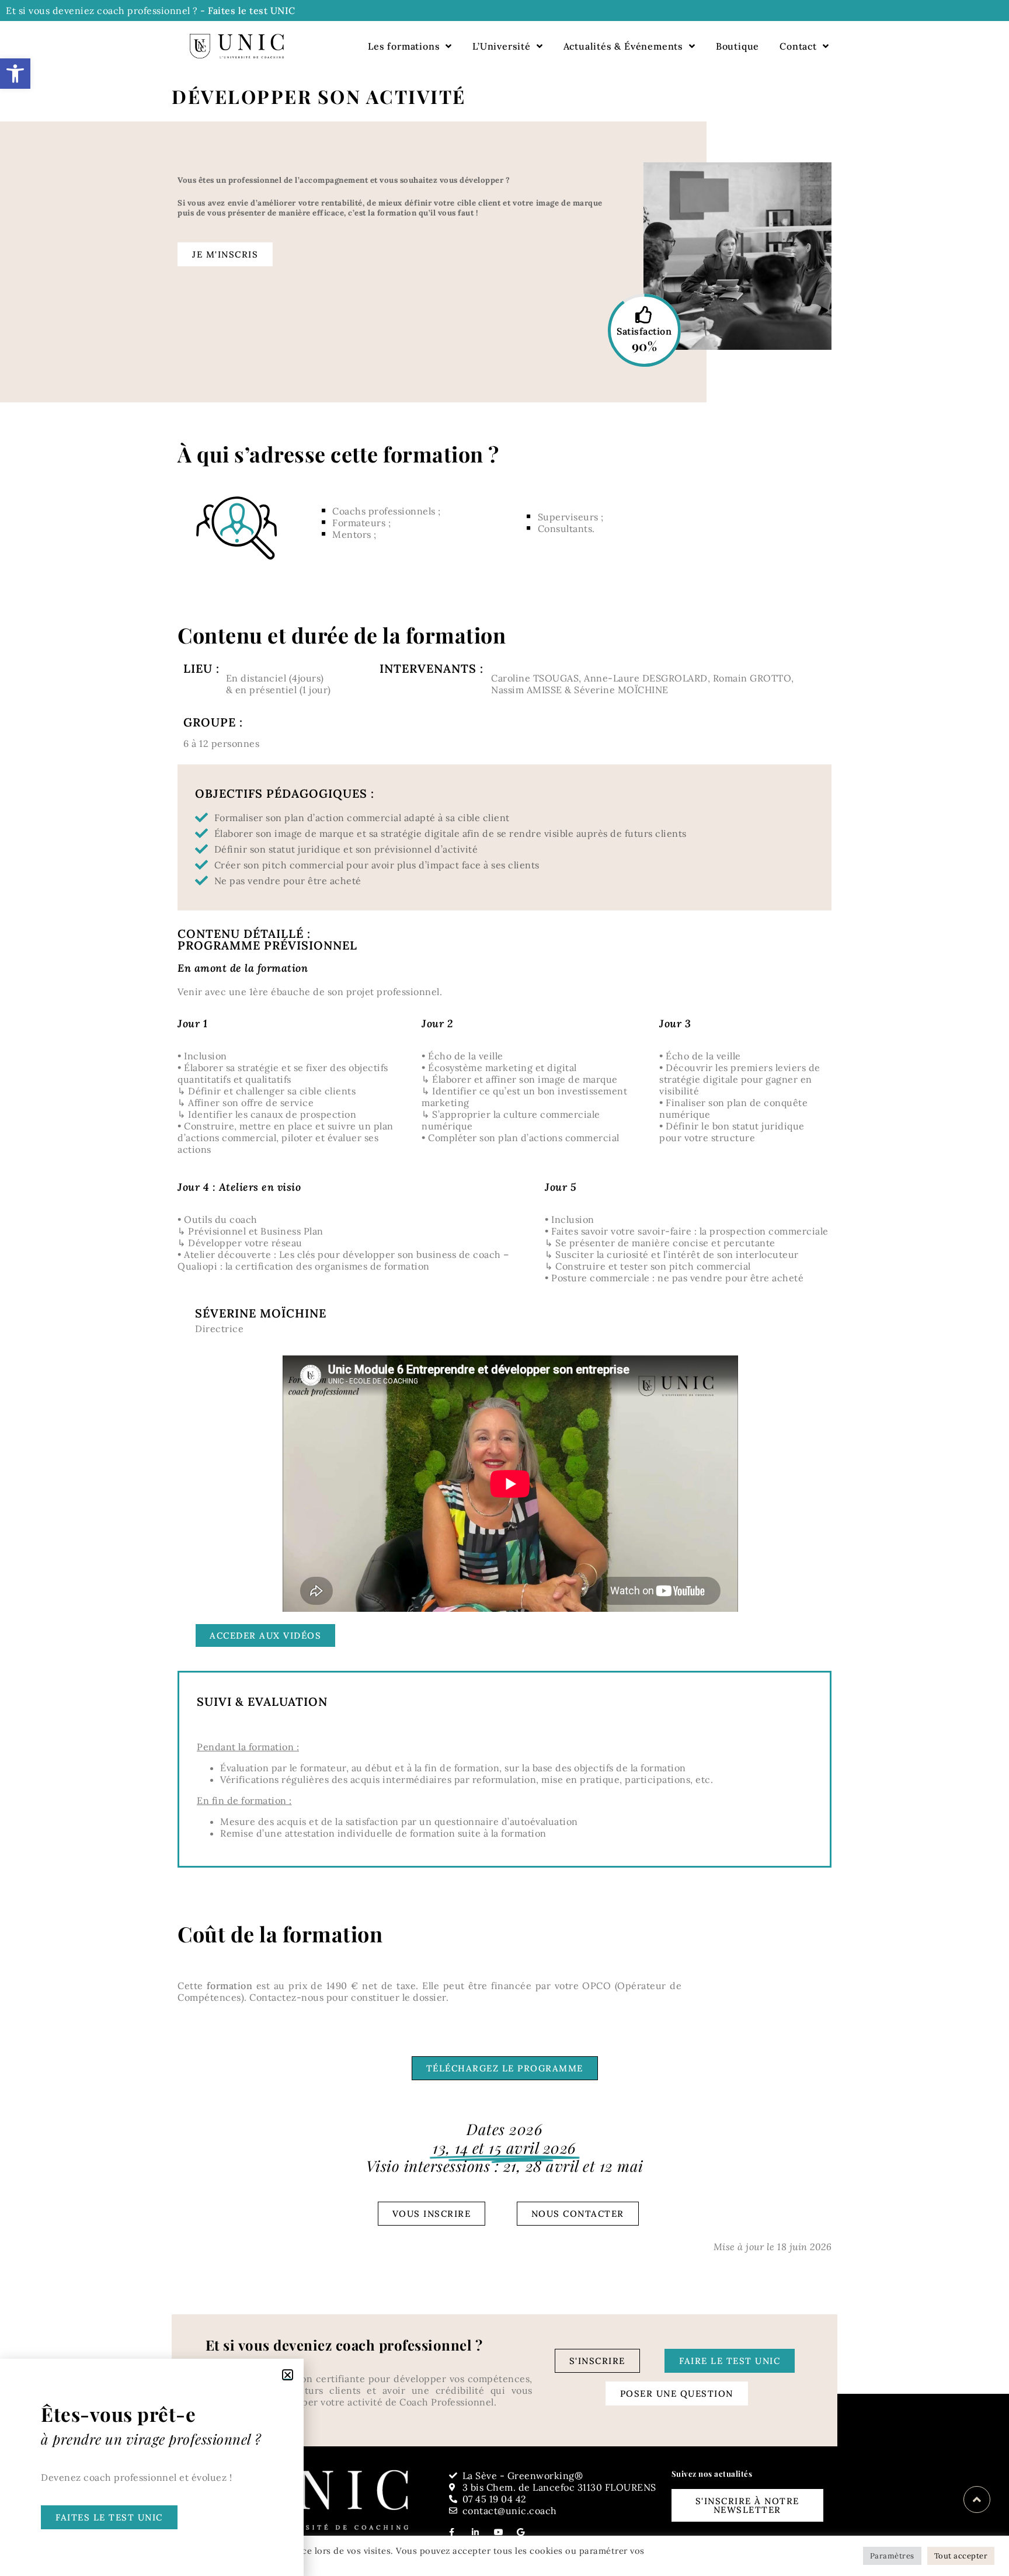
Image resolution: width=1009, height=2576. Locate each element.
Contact (798, 46)
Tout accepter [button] (961, 2556)
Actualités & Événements (623, 46)
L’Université (502, 46)
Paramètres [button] (892, 2556)
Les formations (404, 46)
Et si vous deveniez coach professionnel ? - (151, 11)
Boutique (737, 46)
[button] (15, 74)
